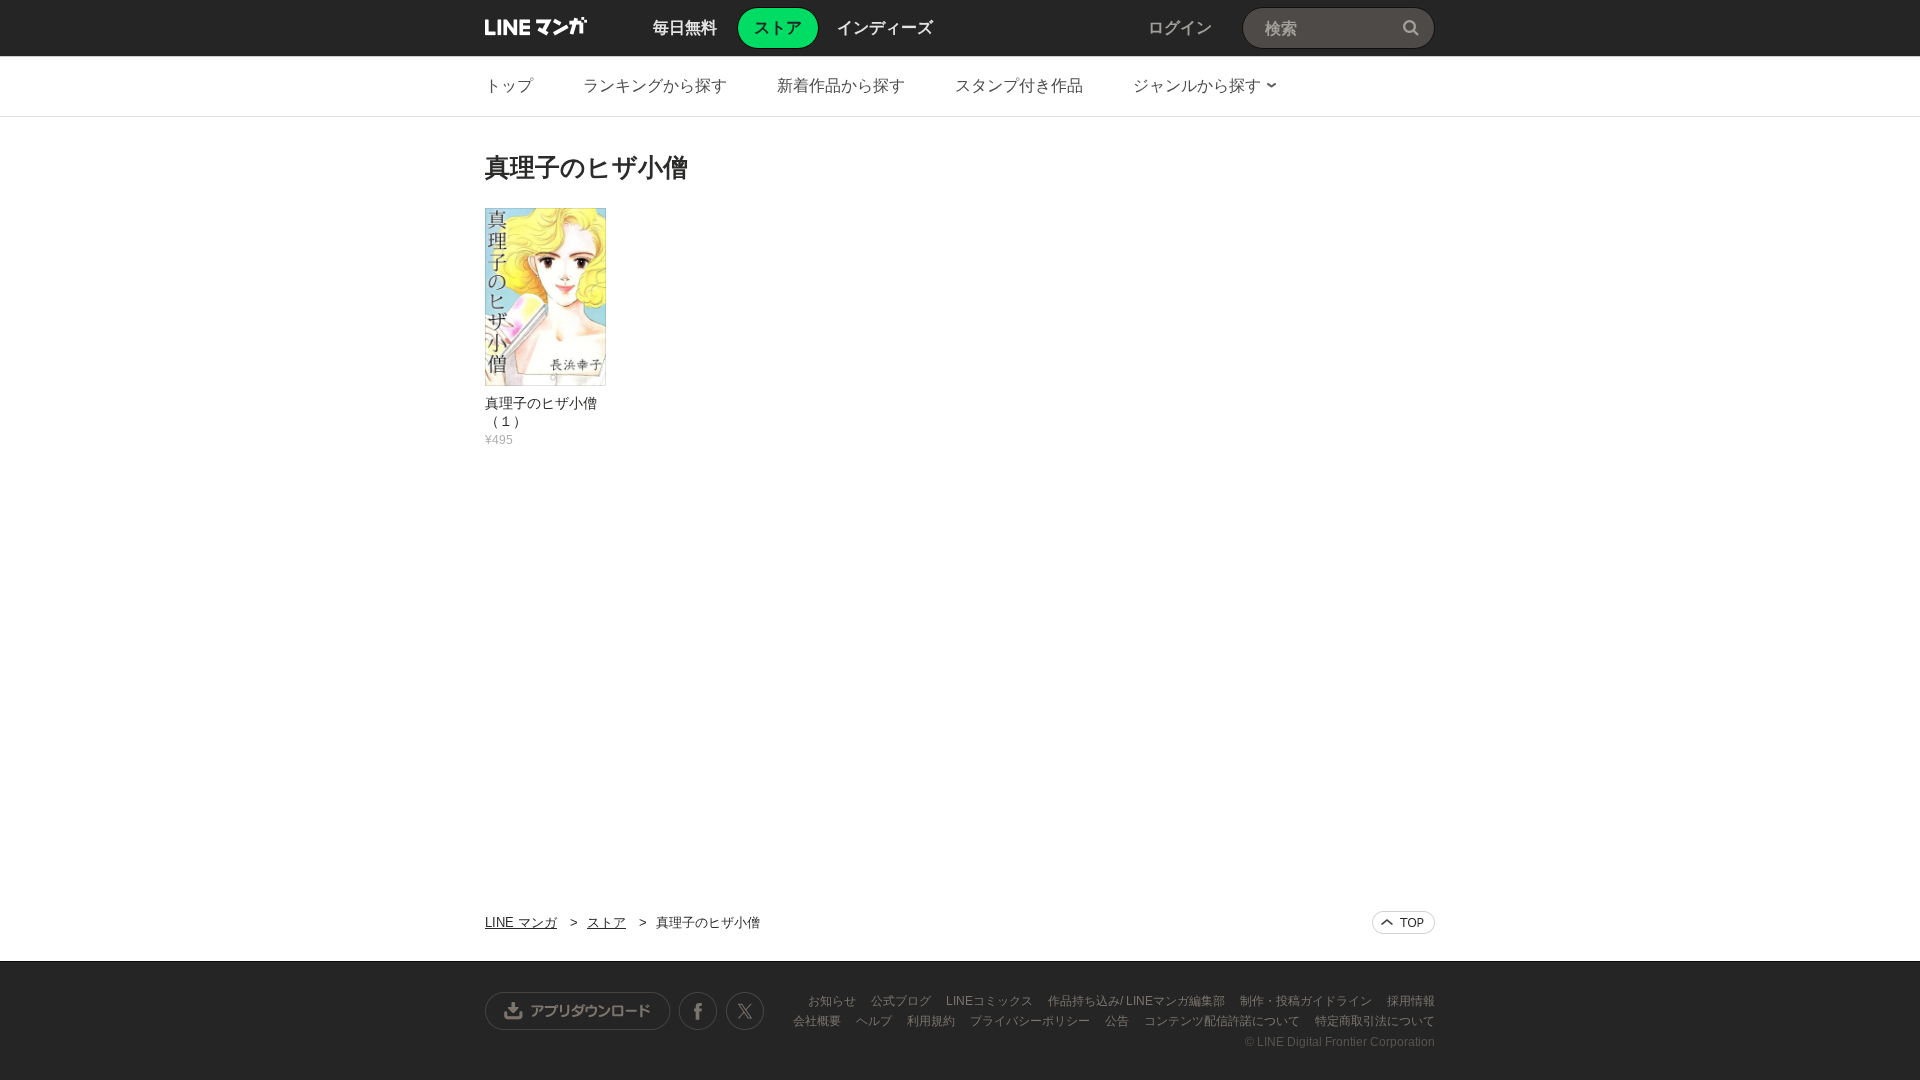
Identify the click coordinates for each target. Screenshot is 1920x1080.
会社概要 (818, 1021)
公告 (1118, 1021)
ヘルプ (875, 1021)
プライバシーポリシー (1031, 1021)
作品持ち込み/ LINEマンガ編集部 (1138, 1001)
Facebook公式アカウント (698, 1011)
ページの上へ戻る (1403, 922)
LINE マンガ (536, 26)
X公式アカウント (744, 1011)
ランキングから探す (655, 85)
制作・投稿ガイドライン (1307, 1001)
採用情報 (1411, 1001)
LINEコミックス (991, 1001)
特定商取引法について (1375, 1021)
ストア (606, 922)
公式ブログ (902, 1001)
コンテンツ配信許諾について (1223, 1021)
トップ (509, 85)
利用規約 (932, 1021)
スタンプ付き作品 (1019, 85)
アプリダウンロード (578, 1011)
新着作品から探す (841, 85)
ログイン (1180, 27)
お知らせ (833, 1001)
